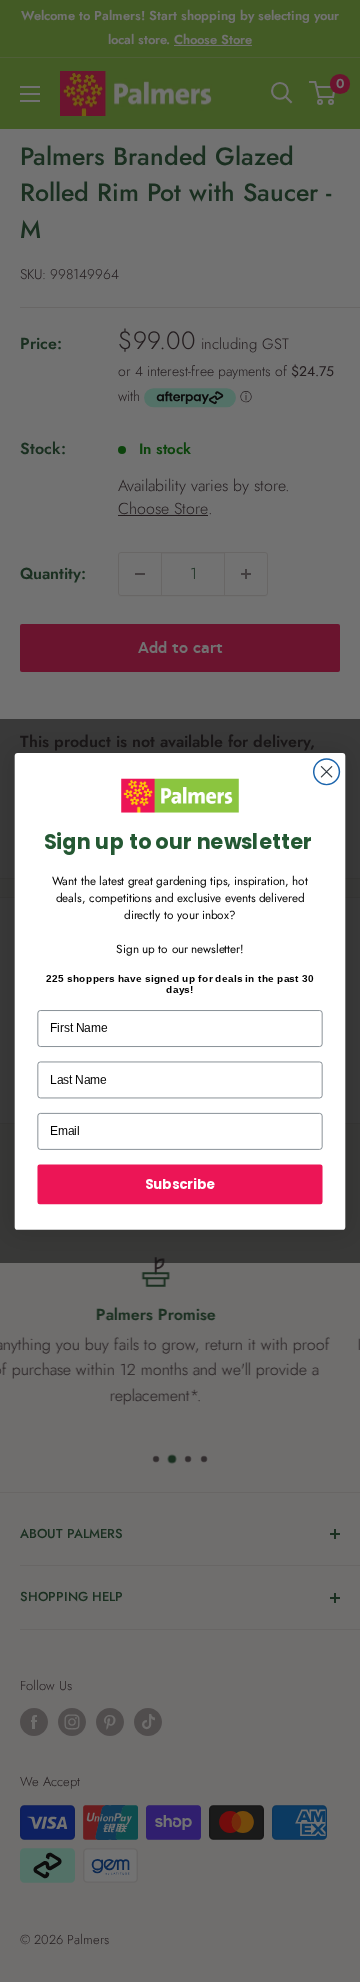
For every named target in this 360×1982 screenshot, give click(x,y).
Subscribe (180, 1183)
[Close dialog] (327, 772)
